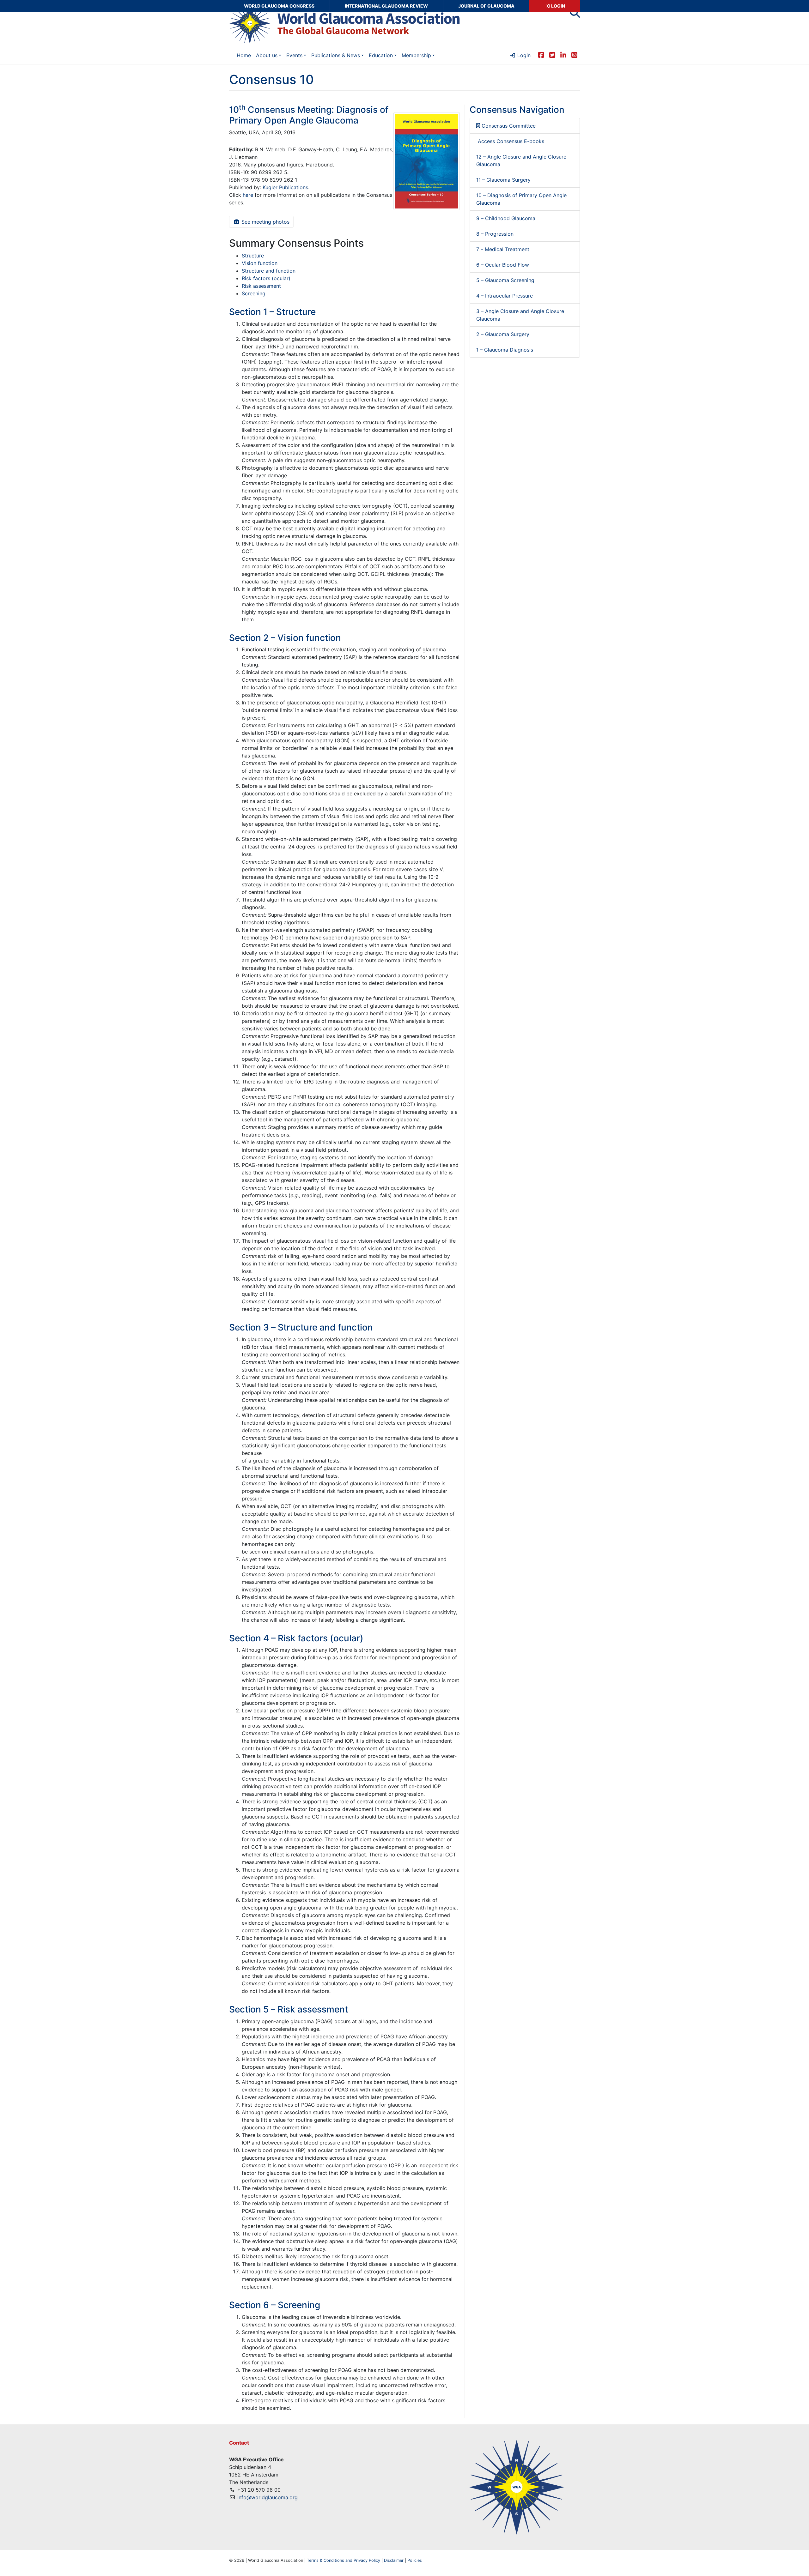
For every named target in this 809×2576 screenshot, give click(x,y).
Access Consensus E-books (510, 141)
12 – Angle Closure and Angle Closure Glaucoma (521, 160)
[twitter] (552, 55)
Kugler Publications (285, 187)
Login (558, 6)
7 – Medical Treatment (503, 249)
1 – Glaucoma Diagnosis (505, 350)
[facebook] (541, 55)
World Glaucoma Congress (279, 6)
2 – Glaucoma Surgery (503, 334)
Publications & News (336, 55)
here (248, 195)
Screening (254, 293)
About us (267, 55)
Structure (253, 256)
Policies (415, 2560)
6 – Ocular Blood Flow (503, 265)
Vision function (260, 263)
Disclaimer (394, 2560)
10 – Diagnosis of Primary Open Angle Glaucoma (521, 199)
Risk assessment (261, 286)
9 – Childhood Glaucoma (506, 218)
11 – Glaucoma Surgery (503, 180)
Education (381, 55)
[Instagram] (574, 55)
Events (294, 55)
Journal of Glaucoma (486, 6)
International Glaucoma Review (386, 6)
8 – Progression (495, 234)
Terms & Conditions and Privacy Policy (344, 2560)
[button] (575, 15)
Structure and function (269, 271)
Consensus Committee (508, 126)
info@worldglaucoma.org (268, 2497)
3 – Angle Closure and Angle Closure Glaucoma (520, 315)
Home (244, 55)
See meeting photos (265, 222)
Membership (416, 55)
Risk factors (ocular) (266, 278)
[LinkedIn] (563, 55)
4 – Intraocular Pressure (505, 296)
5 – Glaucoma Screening (505, 280)
